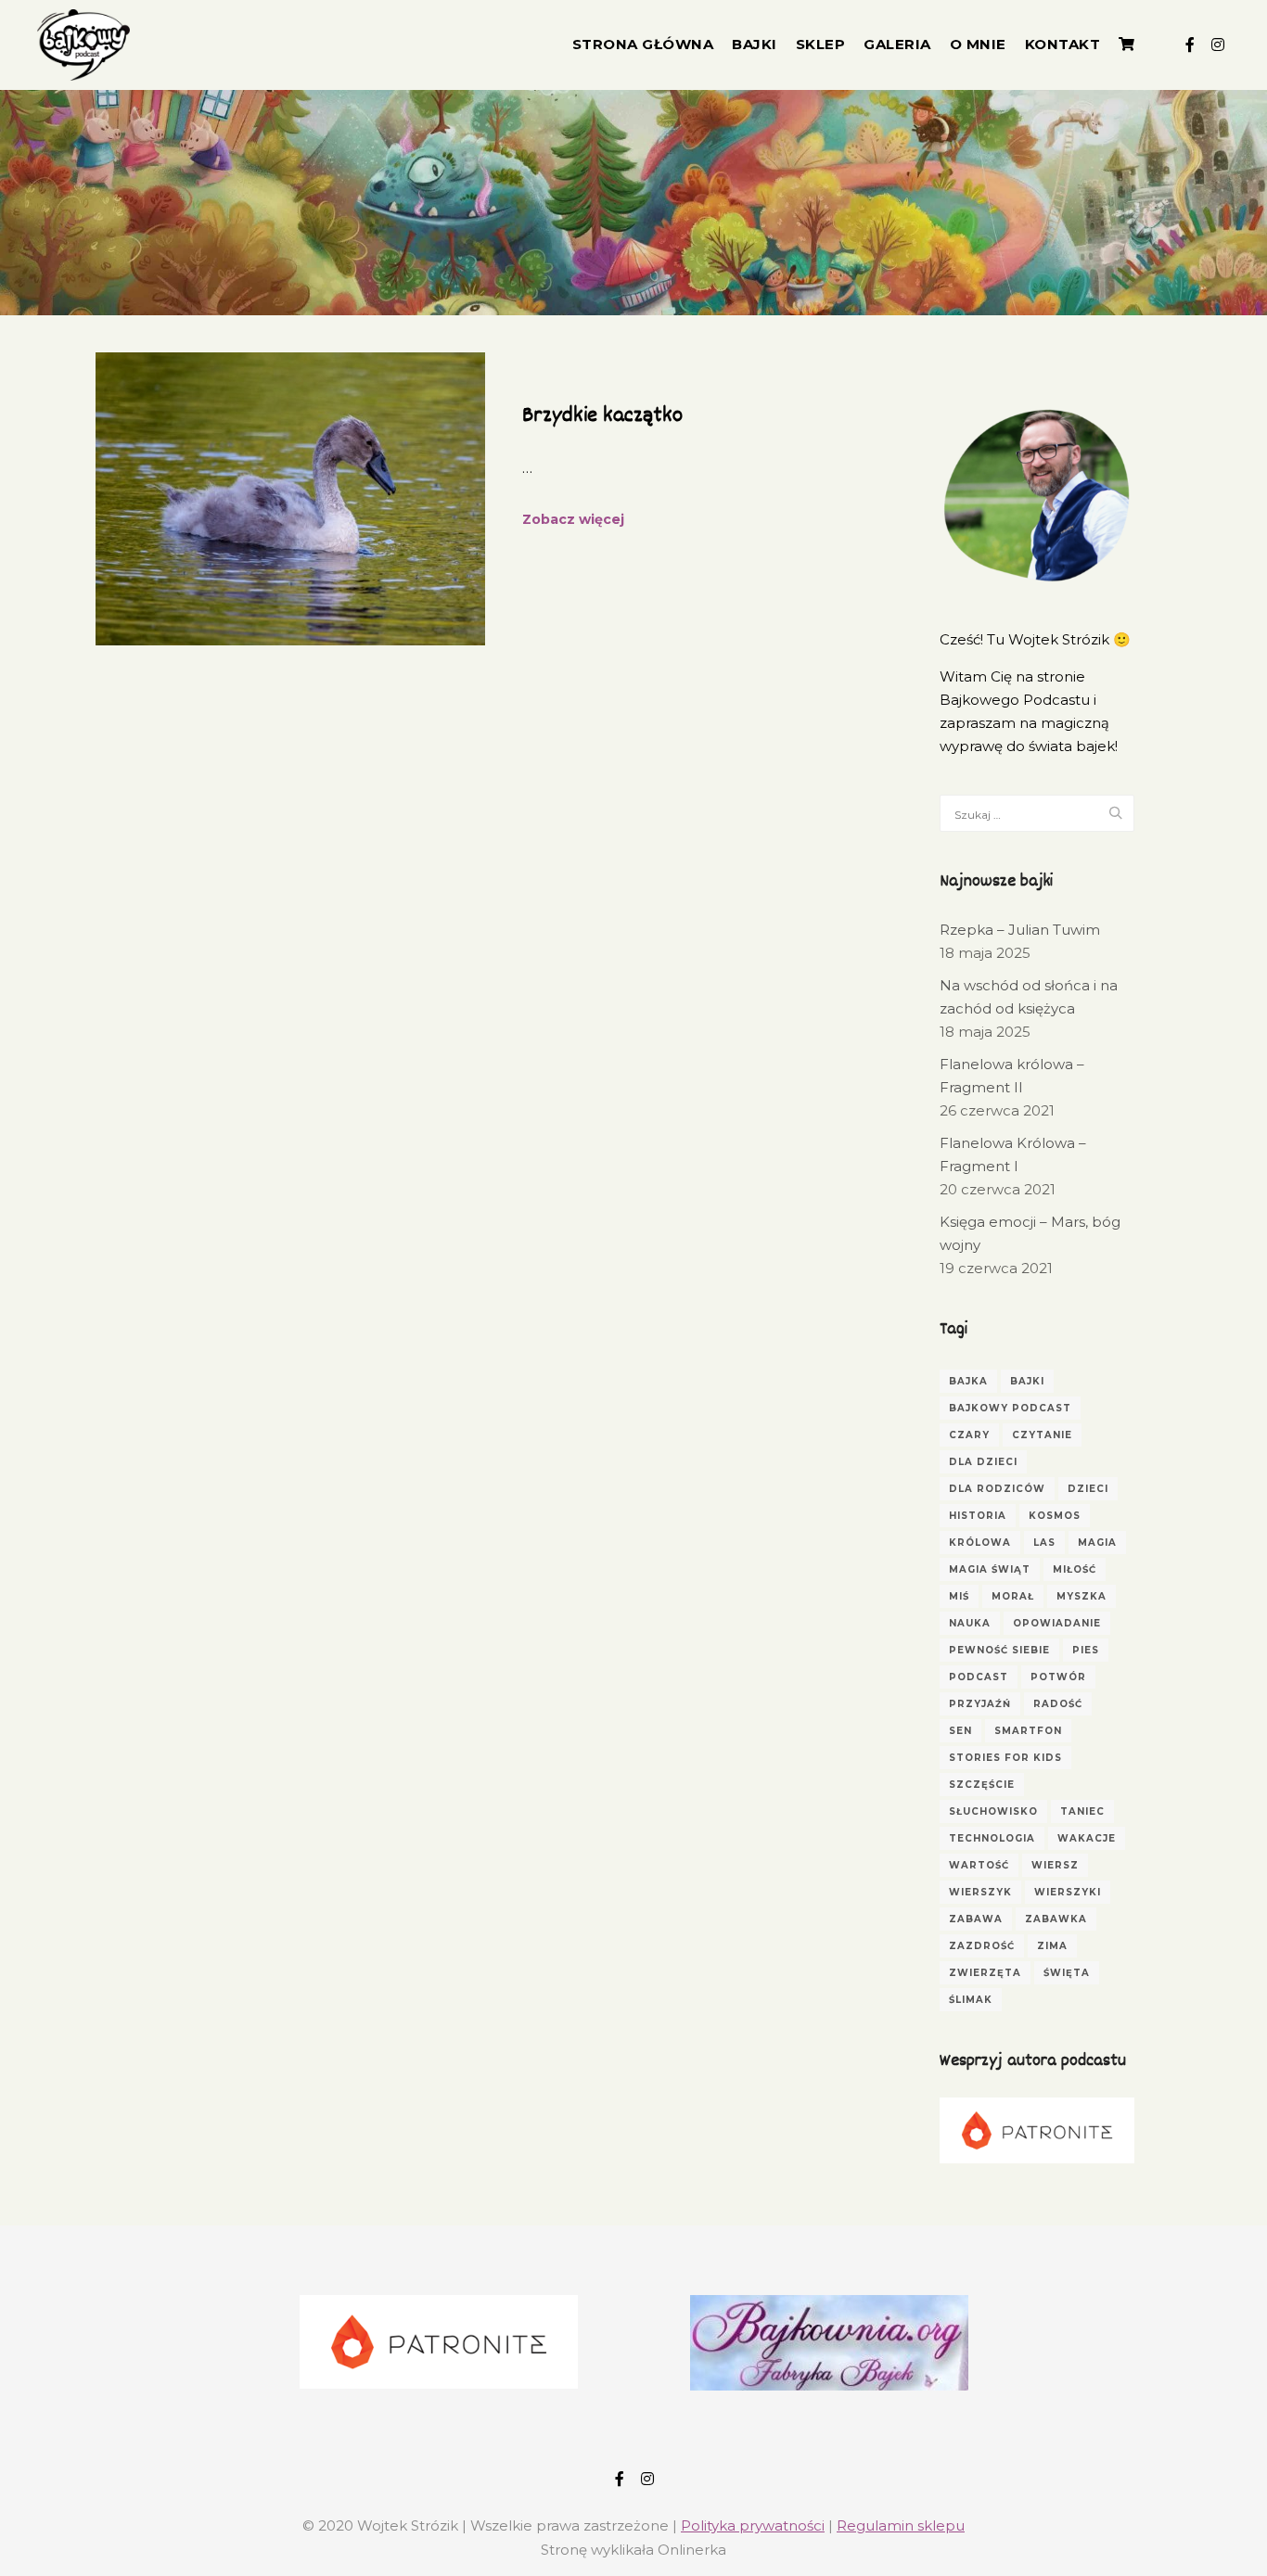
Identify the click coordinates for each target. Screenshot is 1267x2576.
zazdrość (982, 1946)
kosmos (1055, 1516)
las (1044, 1543)
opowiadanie (1057, 1623)
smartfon (1028, 1731)
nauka (970, 1623)
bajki (1027, 1381)
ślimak (971, 2000)
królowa (980, 1543)
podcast (979, 1677)
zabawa (976, 1919)
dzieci (1088, 1489)
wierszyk (980, 1892)
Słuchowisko (993, 1811)
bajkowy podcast (1010, 1408)
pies (1086, 1650)
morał (1013, 1596)
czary (969, 1435)
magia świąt (990, 1569)
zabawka (1056, 1919)
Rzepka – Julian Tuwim (1020, 930)
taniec (1082, 1811)
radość (1058, 1704)
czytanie (1042, 1435)
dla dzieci (983, 1462)
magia (1097, 1543)
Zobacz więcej (573, 519)
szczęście (982, 1785)
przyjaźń (980, 1704)
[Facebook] (1190, 45)
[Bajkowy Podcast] (83, 45)
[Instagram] (1218, 45)
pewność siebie (999, 1650)
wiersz (1055, 1865)
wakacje (1087, 1838)
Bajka (968, 1381)
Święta (1067, 1973)
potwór (1058, 1677)
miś (959, 1596)
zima (1052, 1946)
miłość (1075, 1569)
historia (978, 1516)
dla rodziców (997, 1489)
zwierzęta (985, 1973)
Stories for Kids (1005, 1758)
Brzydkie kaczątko (602, 416)
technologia (992, 1838)
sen (960, 1731)
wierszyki (1068, 1892)
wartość (979, 1865)
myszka (1081, 1596)
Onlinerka (692, 2550)
